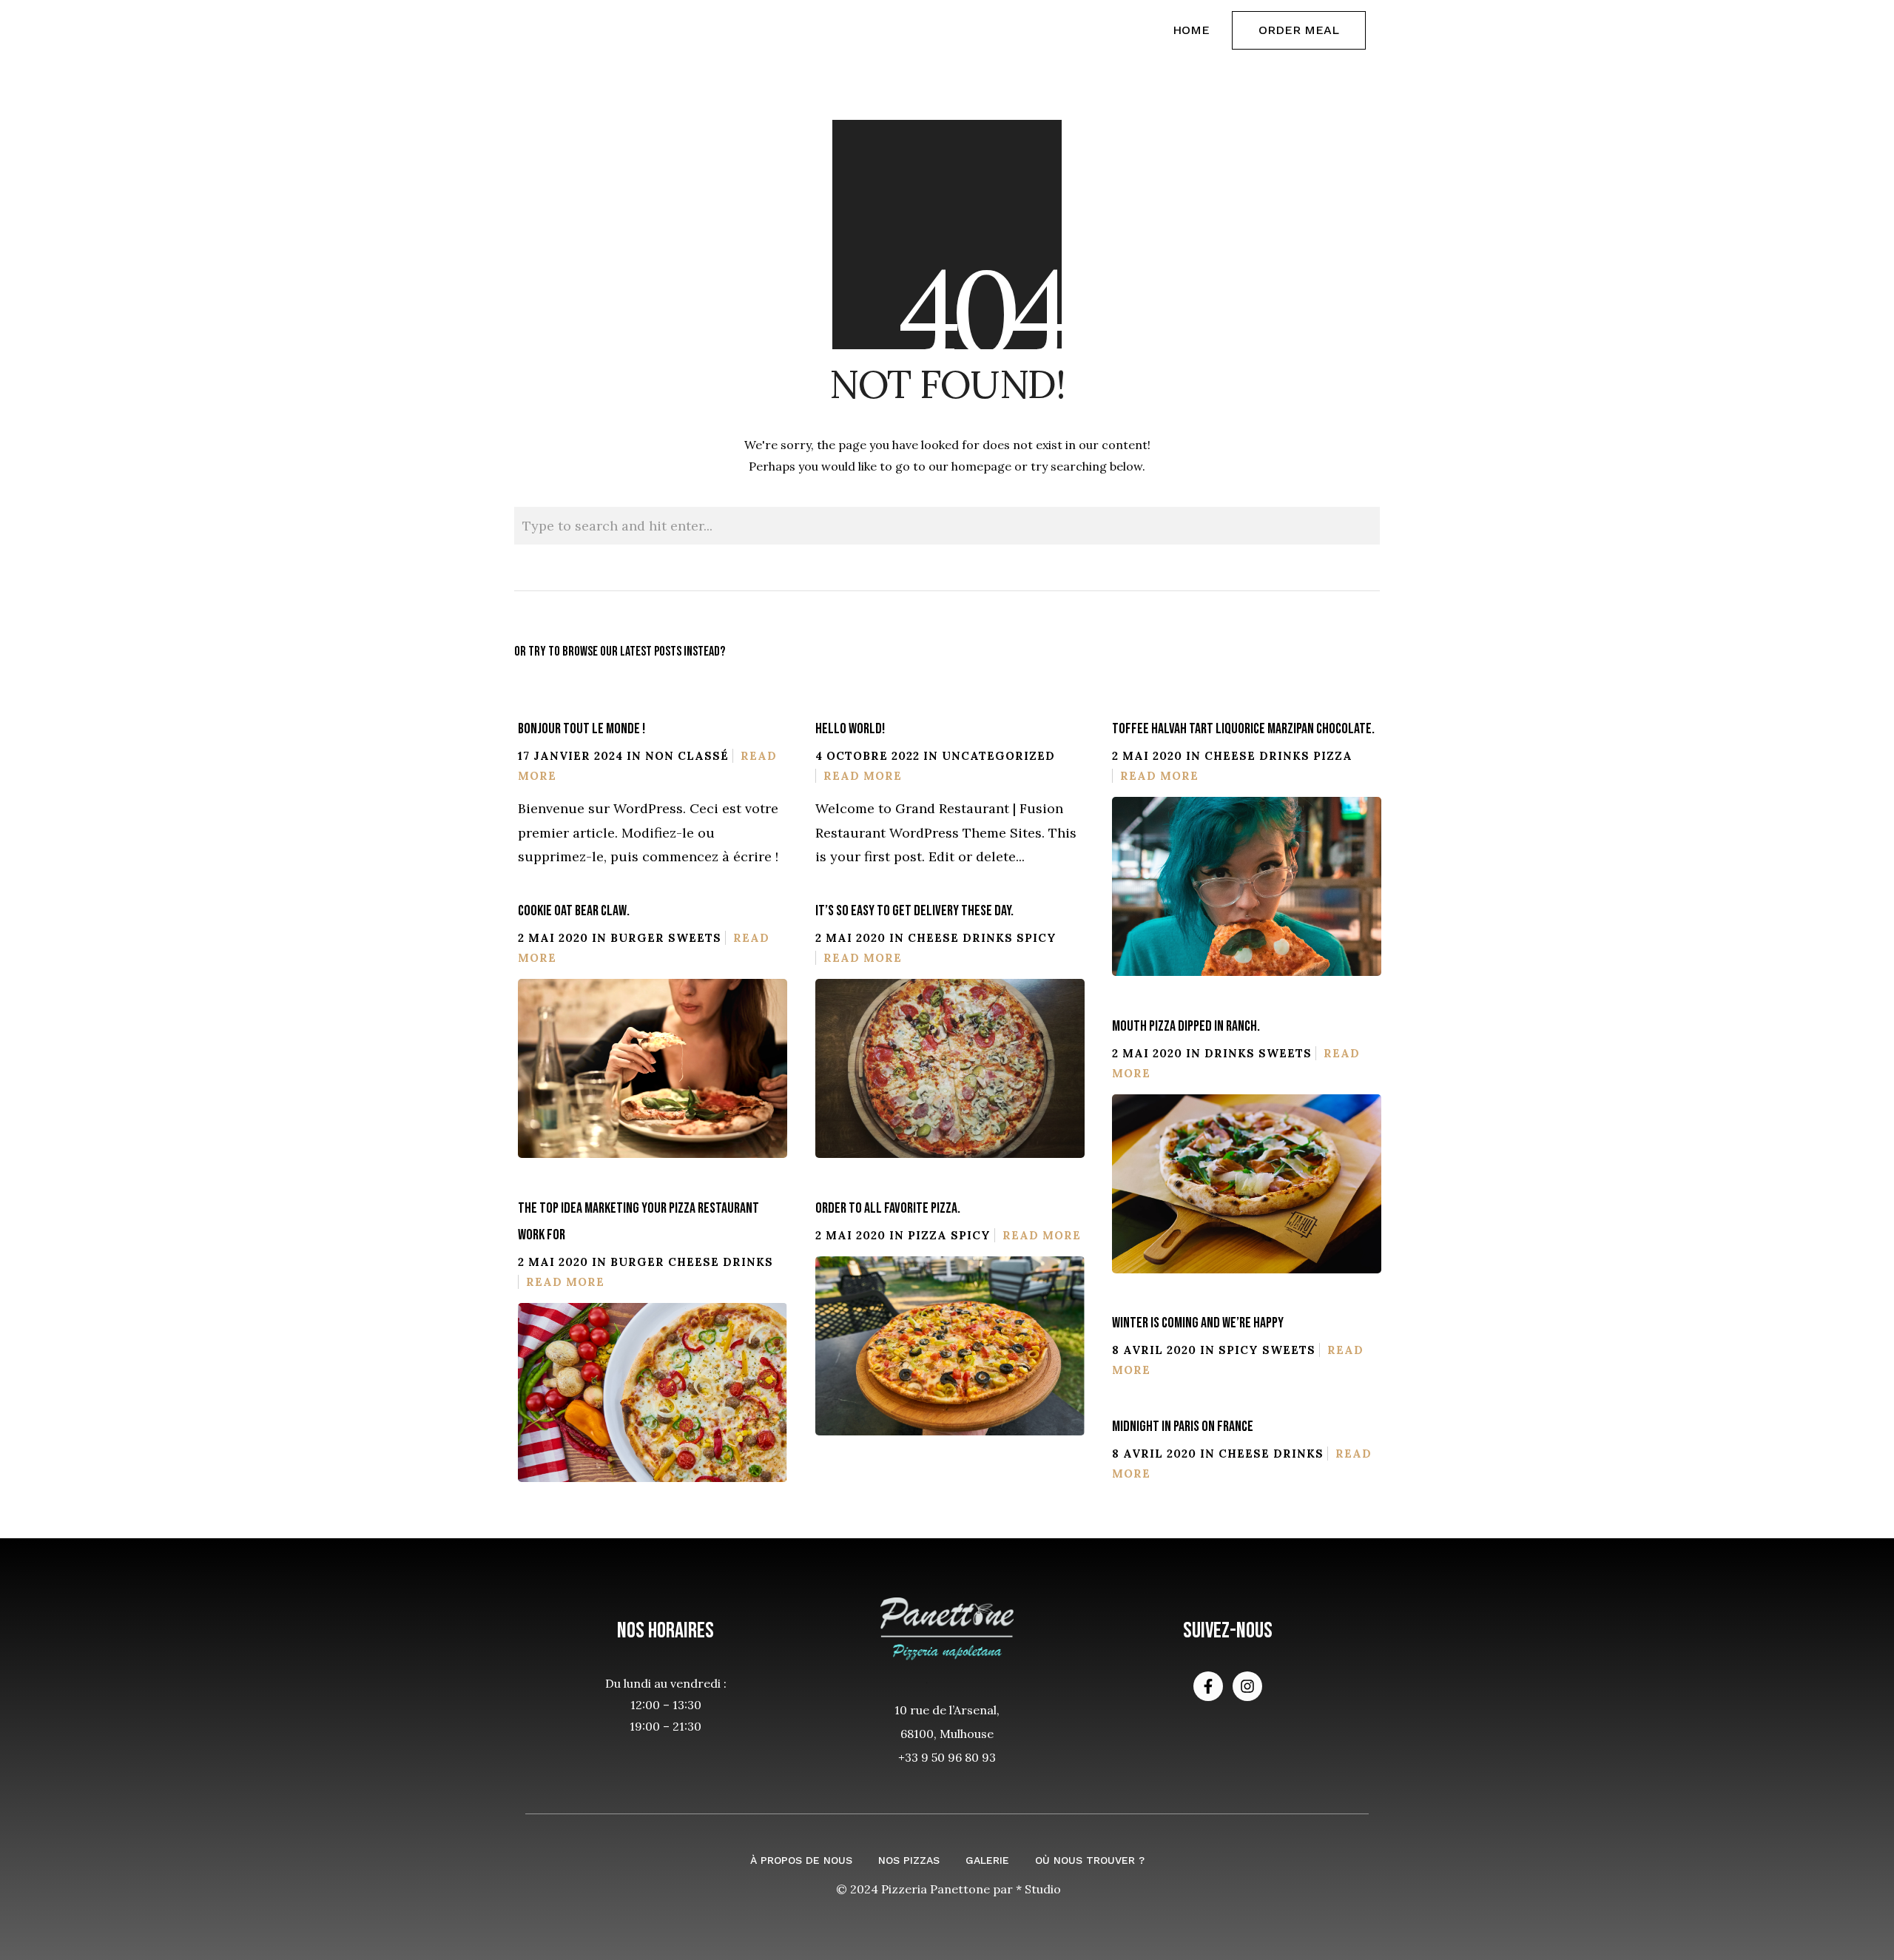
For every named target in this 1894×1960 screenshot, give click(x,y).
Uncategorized (998, 756)
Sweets (695, 938)
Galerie (987, 1860)
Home (1191, 30)
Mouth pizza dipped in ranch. (1186, 1026)
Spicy (1037, 938)
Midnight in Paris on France (1183, 1427)
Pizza (1333, 756)
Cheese (1230, 756)
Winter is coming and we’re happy (1198, 1323)
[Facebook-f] (1208, 1686)
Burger (637, 938)
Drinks (1284, 756)
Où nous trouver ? (1090, 1860)
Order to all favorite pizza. (888, 1208)
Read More (863, 776)
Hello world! (850, 729)
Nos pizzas (909, 1860)
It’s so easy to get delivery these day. (914, 911)
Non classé (687, 756)
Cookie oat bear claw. (574, 911)
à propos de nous (801, 1860)
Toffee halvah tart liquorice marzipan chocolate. (1243, 729)
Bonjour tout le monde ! (582, 729)
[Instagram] (1247, 1686)
